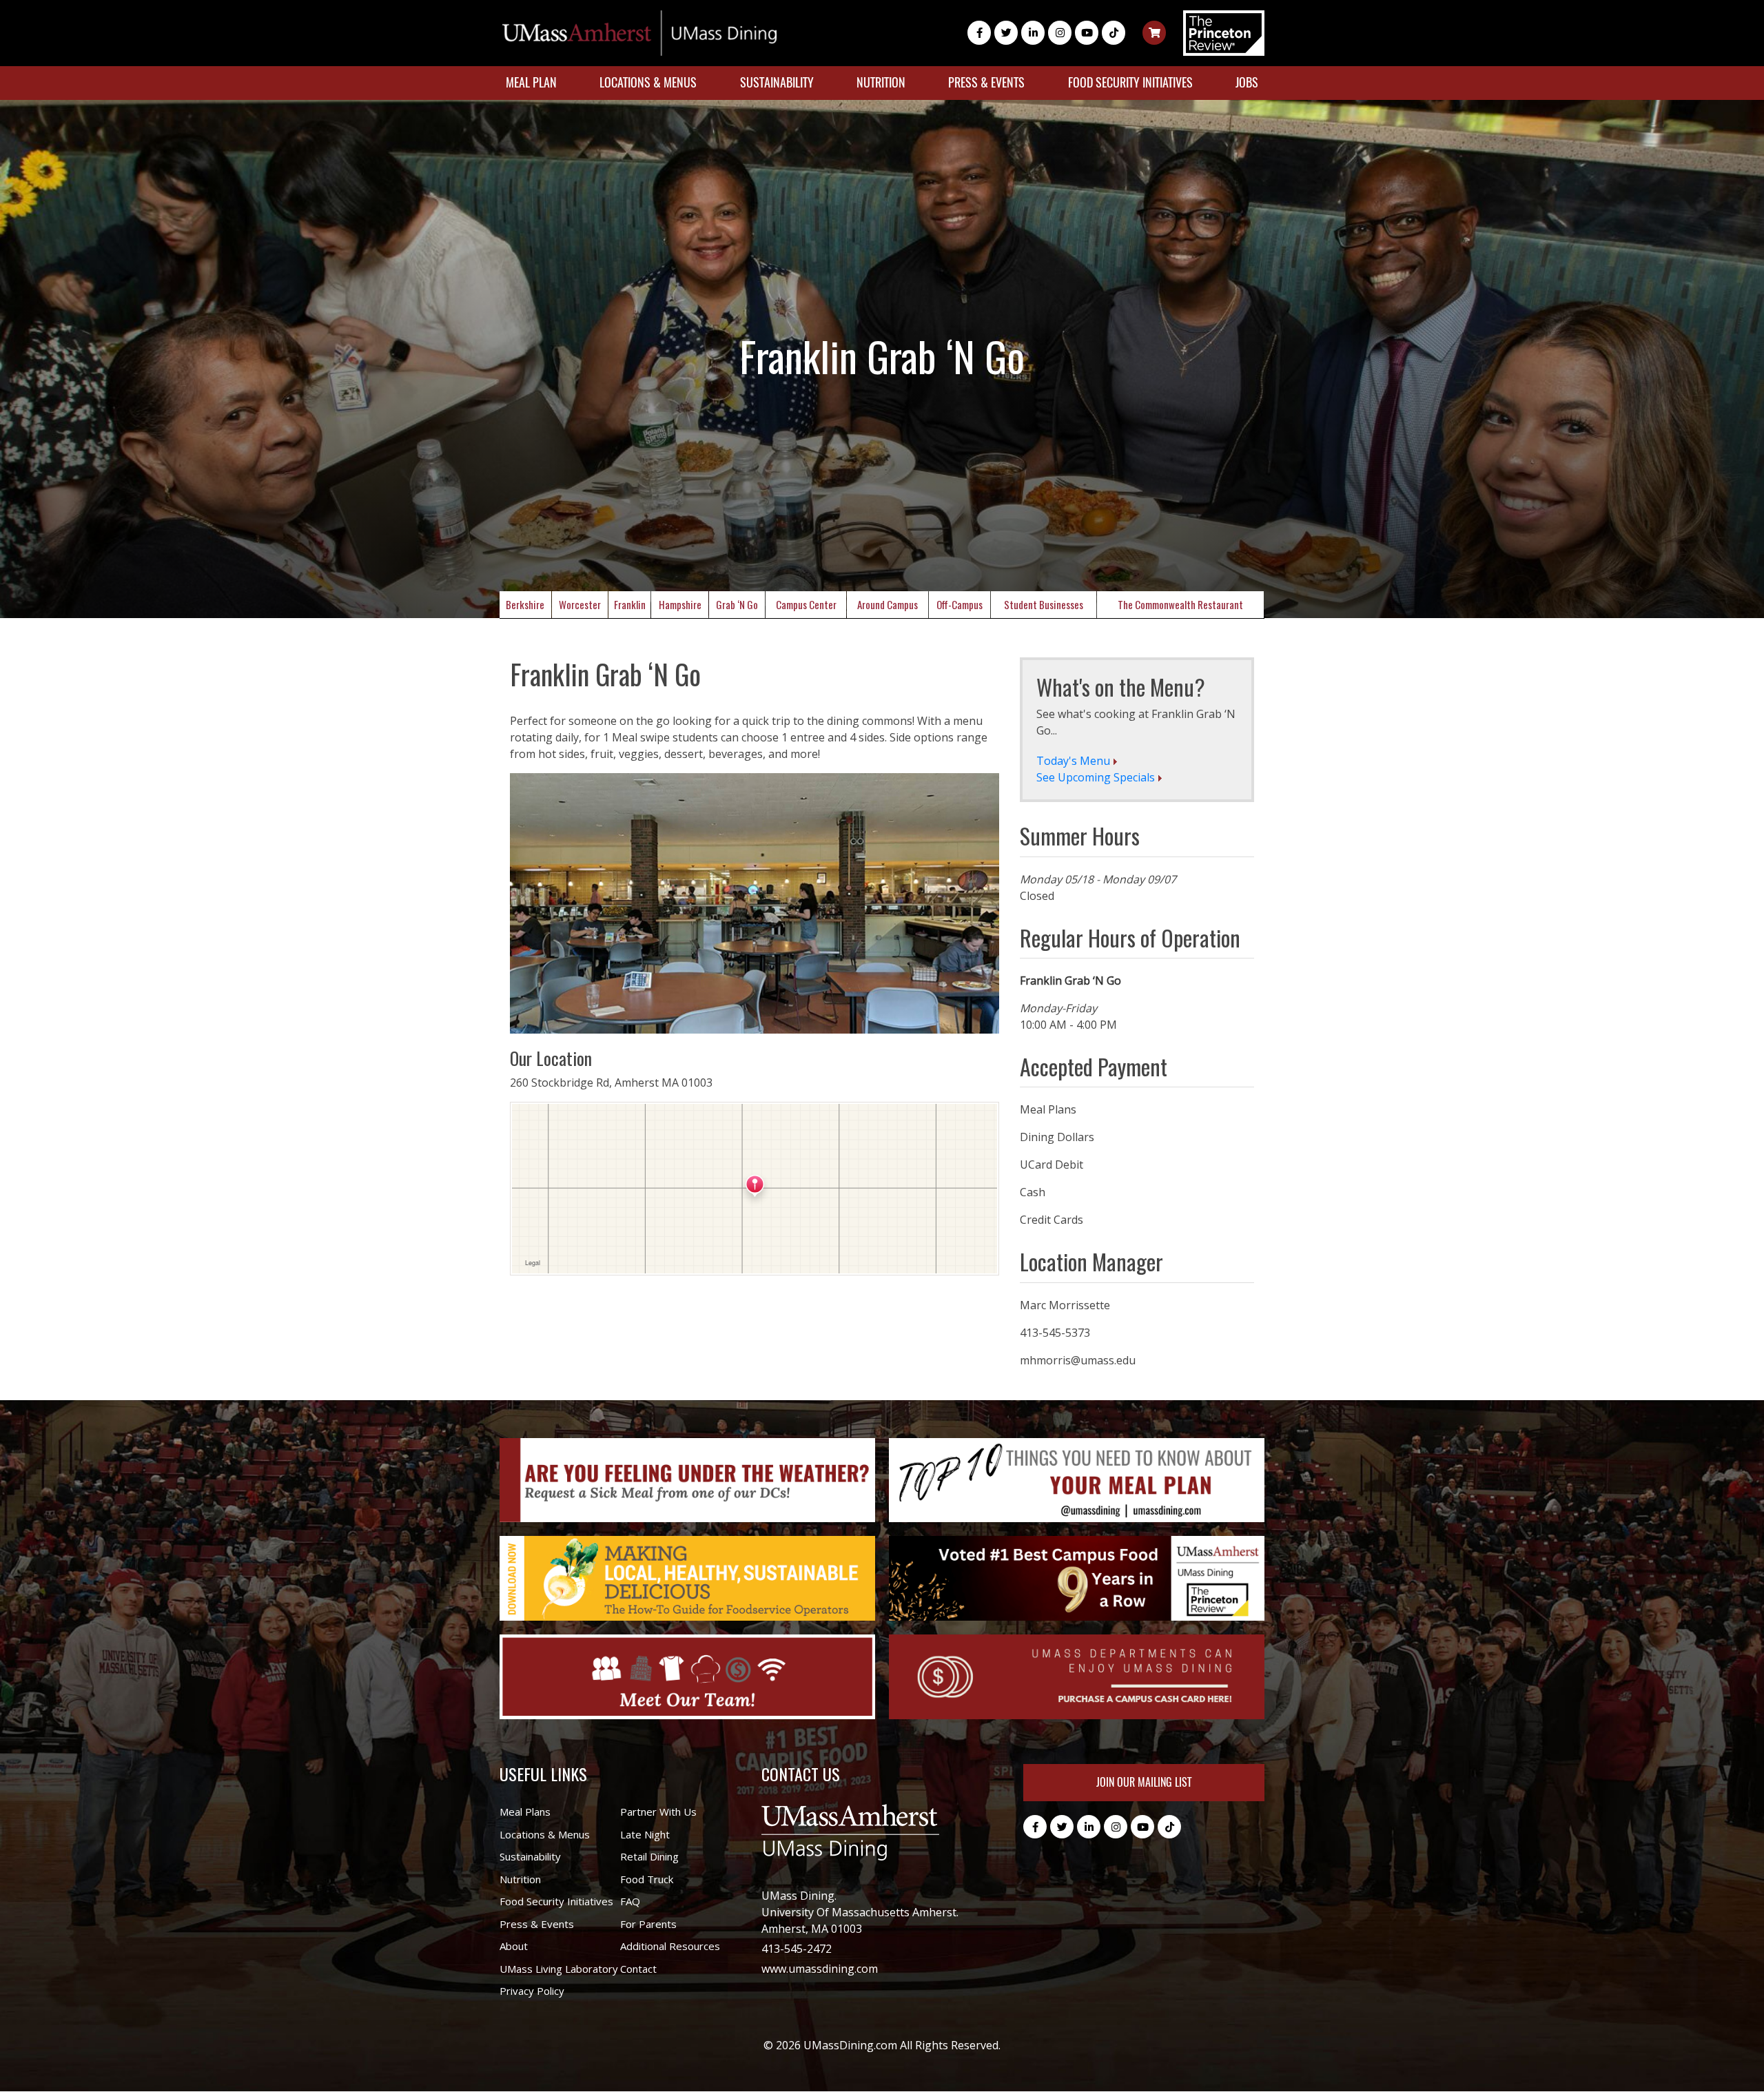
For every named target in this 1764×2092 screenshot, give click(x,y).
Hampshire (680, 604)
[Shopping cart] (1154, 33)
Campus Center (806, 604)
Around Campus (888, 604)
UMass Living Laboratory (559, 1969)
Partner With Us (658, 1812)
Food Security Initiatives (1130, 82)
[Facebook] (979, 33)
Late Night (645, 1834)
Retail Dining (649, 1856)
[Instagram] (1060, 33)
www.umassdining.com (820, 1969)
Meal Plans (525, 1812)
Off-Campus (960, 604)
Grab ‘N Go (737, 604)
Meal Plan (531, 82)
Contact (638, 1969)
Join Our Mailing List (1144, 1782)
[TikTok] (1114, 33)
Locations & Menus (648, 82)
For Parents (648, 1924)
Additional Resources (670, 1946)
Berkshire (525, 604)
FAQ (630, 1901)
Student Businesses (1044, 604)
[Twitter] (1006, 33)
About (514, 1946)
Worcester (580, 604)
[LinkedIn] (1033, 33)
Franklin (630, 604)
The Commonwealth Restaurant (1180, 604)
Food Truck (647, 1879)
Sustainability (777, 82)
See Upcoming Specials (1096, 777)
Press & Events (986, 82)
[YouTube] (1087, 33)
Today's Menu (1073, 761)
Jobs (1247, 82)
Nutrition (881, 82)
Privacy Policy (532, 1991)
